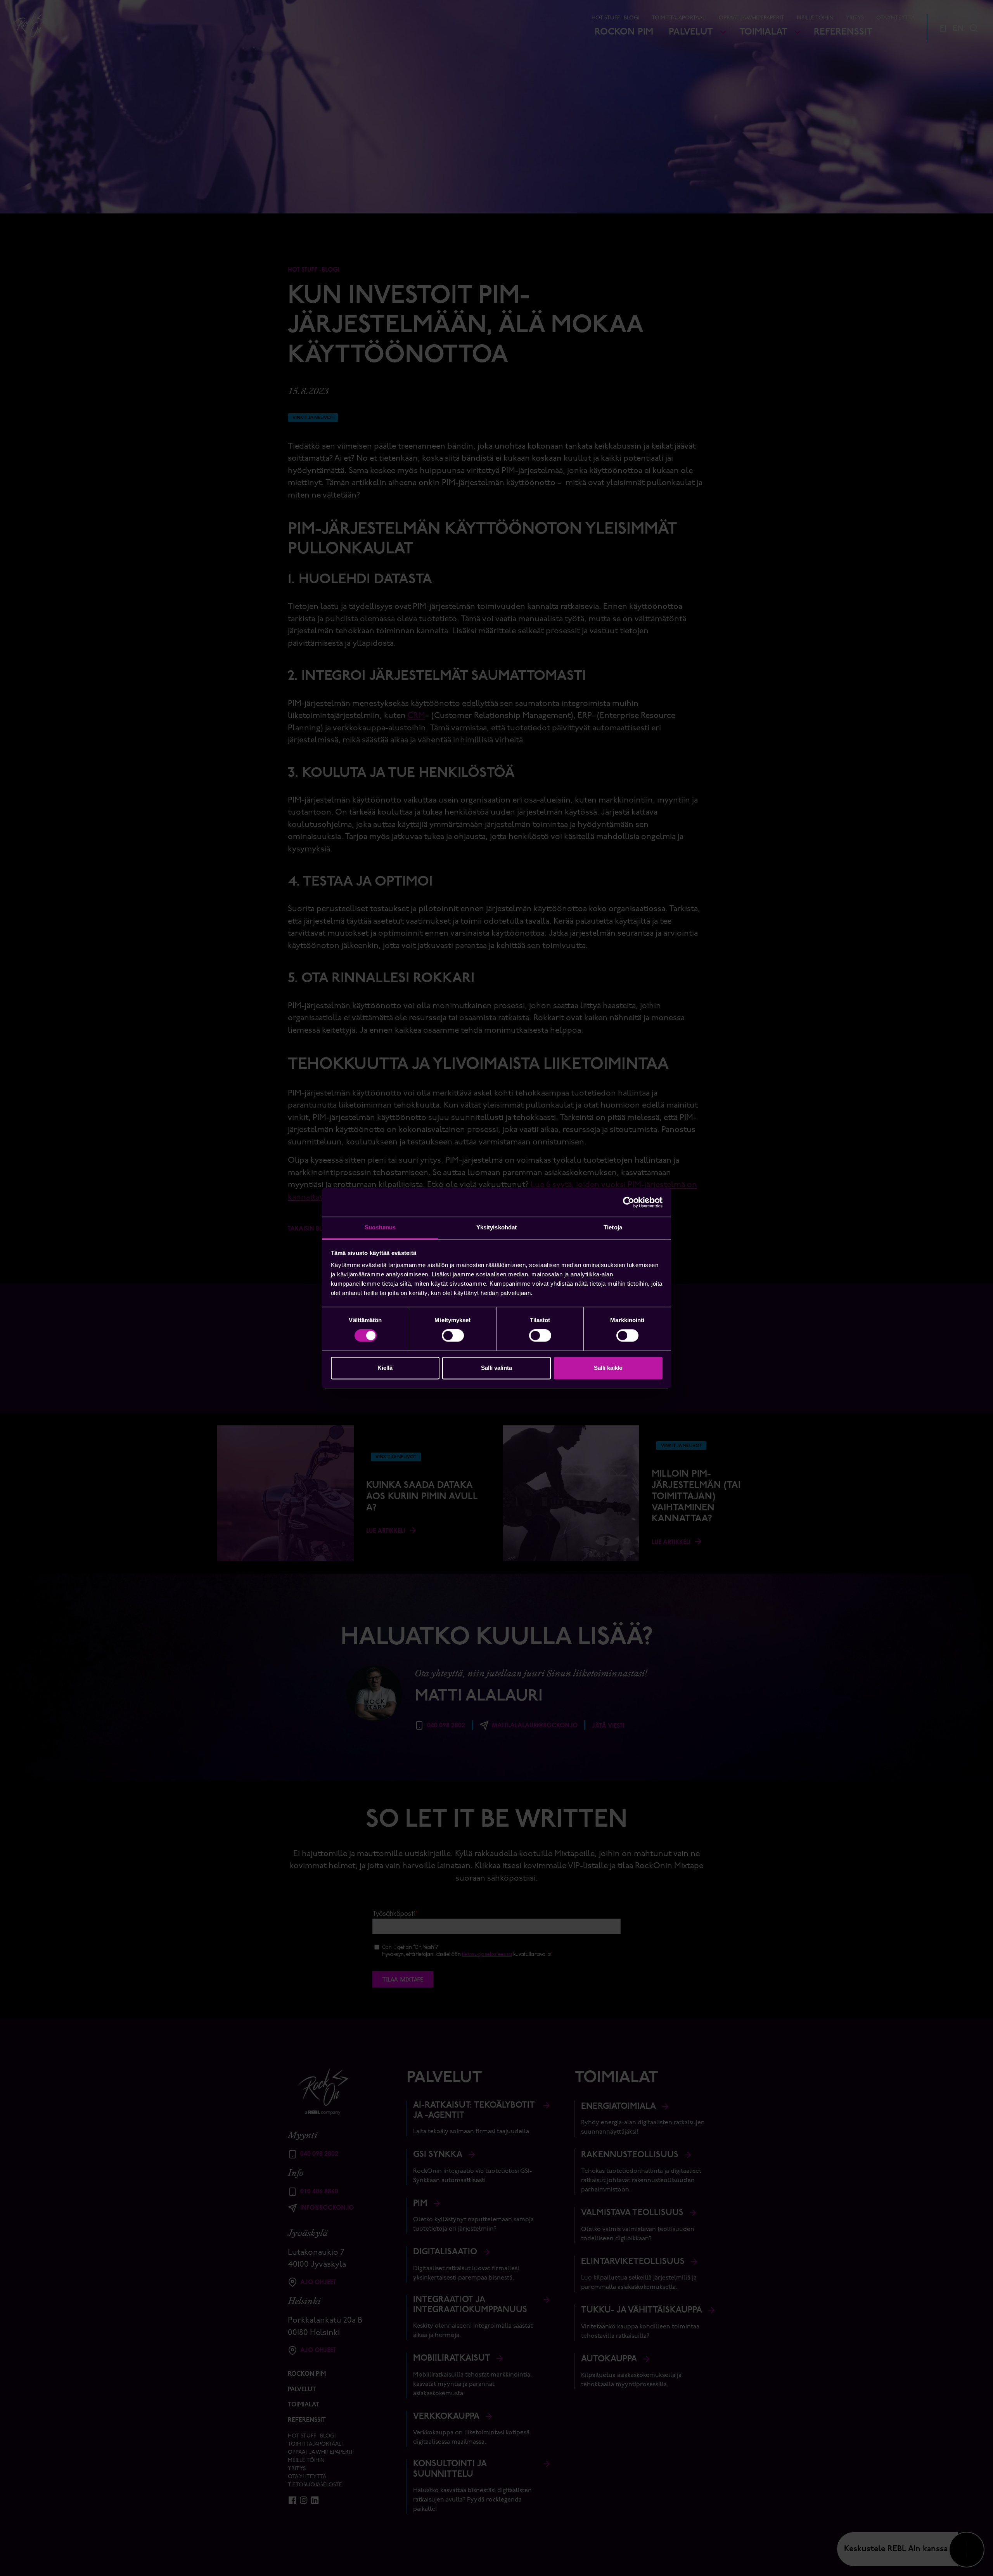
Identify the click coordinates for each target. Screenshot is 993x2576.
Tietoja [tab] (613, 1227)
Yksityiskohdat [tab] (496, 1227)
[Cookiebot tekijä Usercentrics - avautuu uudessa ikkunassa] (629, 1202)
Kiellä (385, 1368)
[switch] (453, 1336)
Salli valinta (496, 1368)
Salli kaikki (608, 1368)
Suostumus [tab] (380, 1227)
